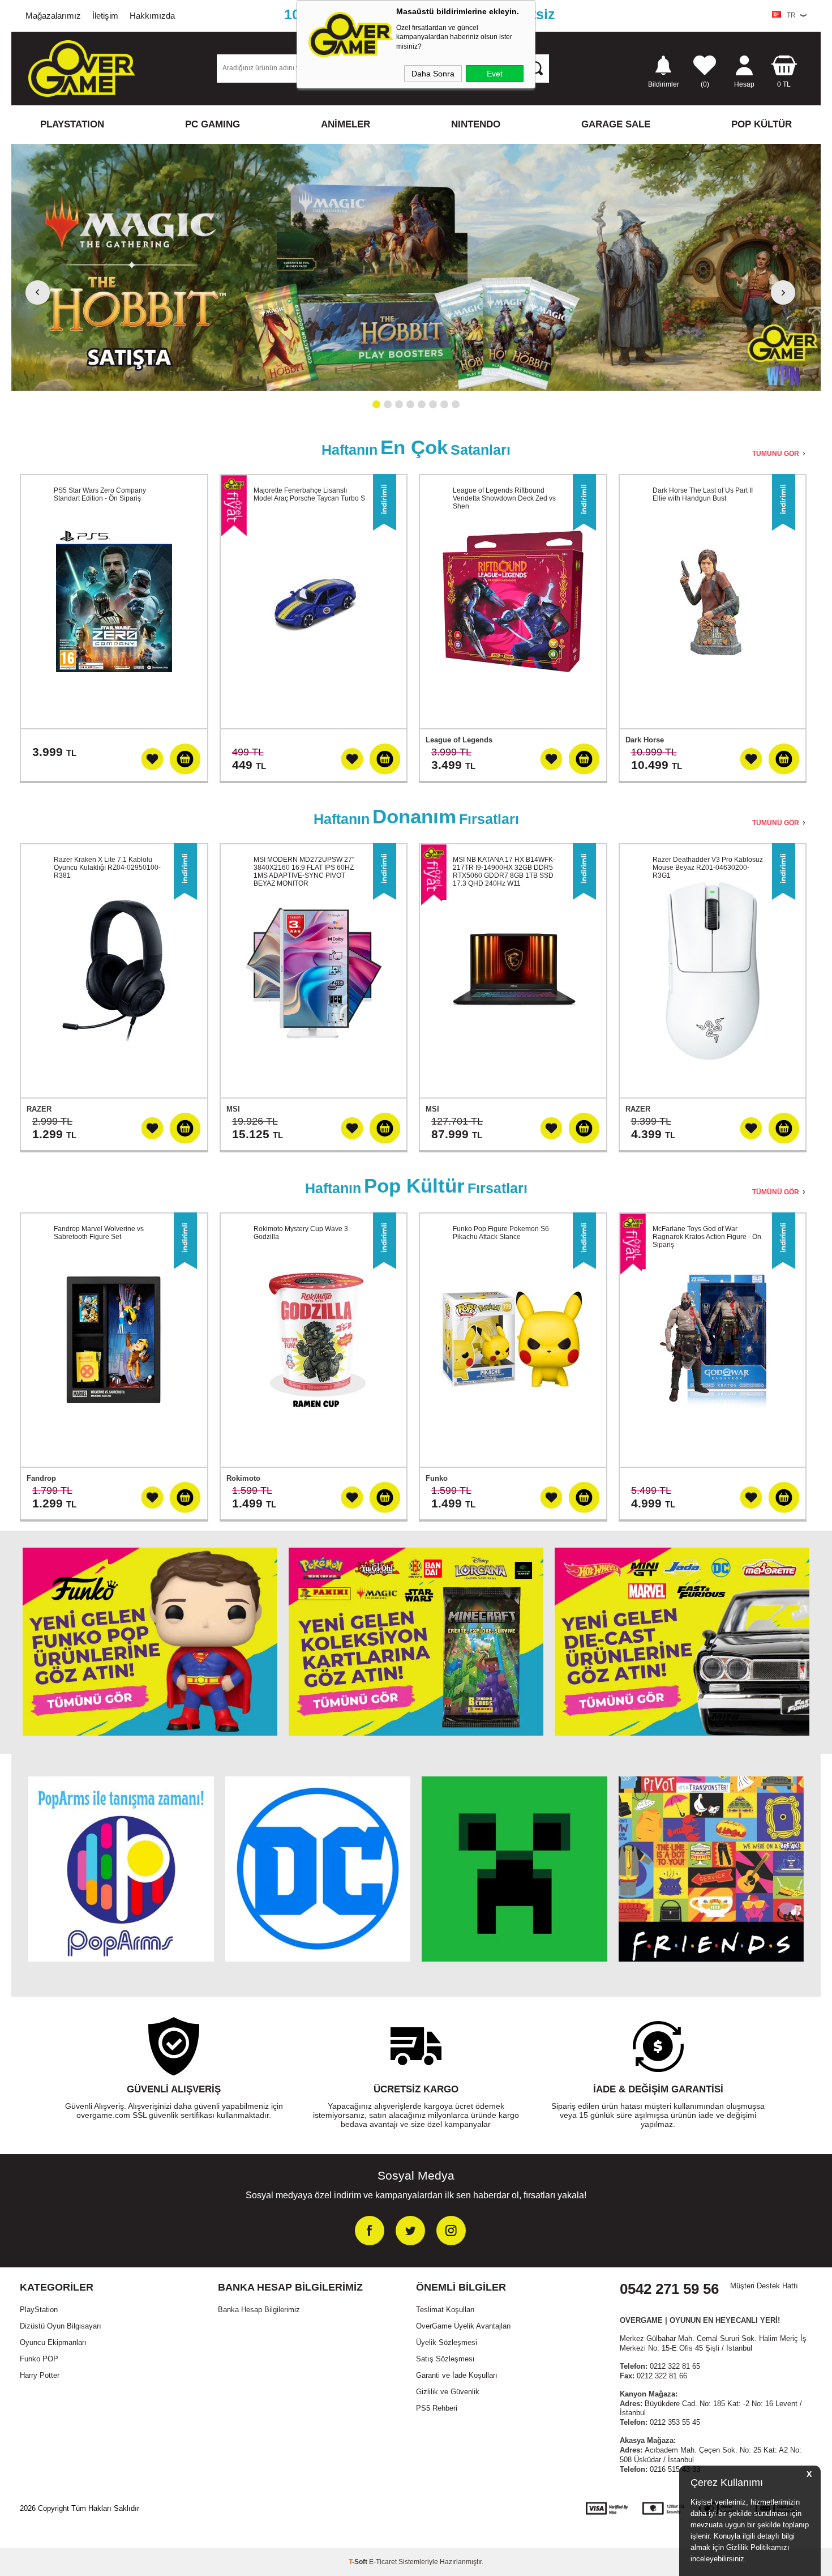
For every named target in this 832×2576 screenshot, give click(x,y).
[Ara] (535, 68)
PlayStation (39, 2310)
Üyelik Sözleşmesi (447, 2342)
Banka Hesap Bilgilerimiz (259, 2310)
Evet (495, 74)
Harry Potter (40, 2375)
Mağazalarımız (53, 16)
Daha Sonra (433, 74)
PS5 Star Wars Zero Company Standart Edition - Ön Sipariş (100, 494)
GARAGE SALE (616, 124)
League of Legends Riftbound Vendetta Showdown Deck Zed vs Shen (504, 498)
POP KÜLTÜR (762, 124)
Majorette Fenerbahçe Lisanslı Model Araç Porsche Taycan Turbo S (309, 494)
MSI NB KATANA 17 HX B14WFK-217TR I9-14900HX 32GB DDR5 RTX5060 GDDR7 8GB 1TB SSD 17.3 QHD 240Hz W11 (504, 872)
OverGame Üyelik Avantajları (464, 2326)
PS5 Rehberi (437, 2408)
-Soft (359, 2562)
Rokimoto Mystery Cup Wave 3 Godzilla (301, 1233)
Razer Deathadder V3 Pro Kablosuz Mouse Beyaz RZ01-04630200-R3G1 (708, 868)
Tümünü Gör (776, 454)
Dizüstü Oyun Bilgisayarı (61, 2326)
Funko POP (39, 2359)
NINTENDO (476, 124)
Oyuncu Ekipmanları (53, 2342)
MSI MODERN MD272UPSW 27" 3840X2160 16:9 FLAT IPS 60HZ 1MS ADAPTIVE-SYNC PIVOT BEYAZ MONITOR (304, 872)
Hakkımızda (152, 16)
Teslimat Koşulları (445, 2310)
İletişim (105, 16)
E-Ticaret (383, 2562)
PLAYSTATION (72, 124)
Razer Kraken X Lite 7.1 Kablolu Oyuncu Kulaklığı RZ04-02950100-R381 (107, 868)
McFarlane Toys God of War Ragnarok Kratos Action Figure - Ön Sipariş (707, 1237)
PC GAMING (213, 124)
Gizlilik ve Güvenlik (448, 2392)
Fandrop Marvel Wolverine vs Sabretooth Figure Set (99, 1233)
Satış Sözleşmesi (445, 2359)
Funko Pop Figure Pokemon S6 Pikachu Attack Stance (501, 1233)
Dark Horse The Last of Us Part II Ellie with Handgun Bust (703, 494)
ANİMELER (346, 124)
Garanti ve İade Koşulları (457, 2375)
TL (784, 84)
